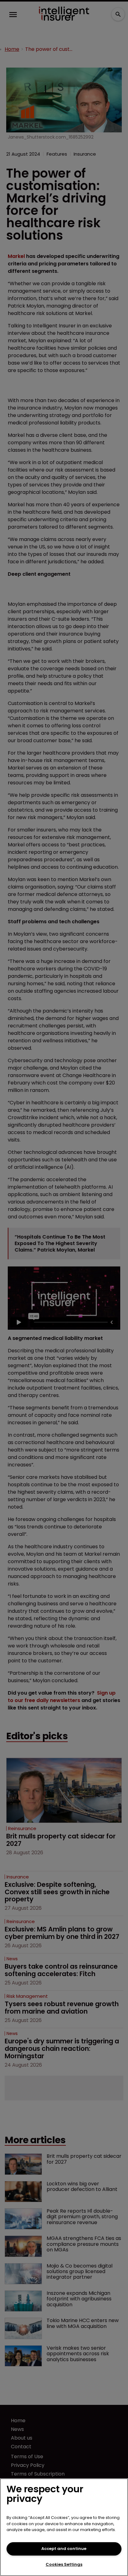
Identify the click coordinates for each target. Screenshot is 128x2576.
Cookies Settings (64, 2564)
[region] (64, 2527)
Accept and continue (64, 2549)
